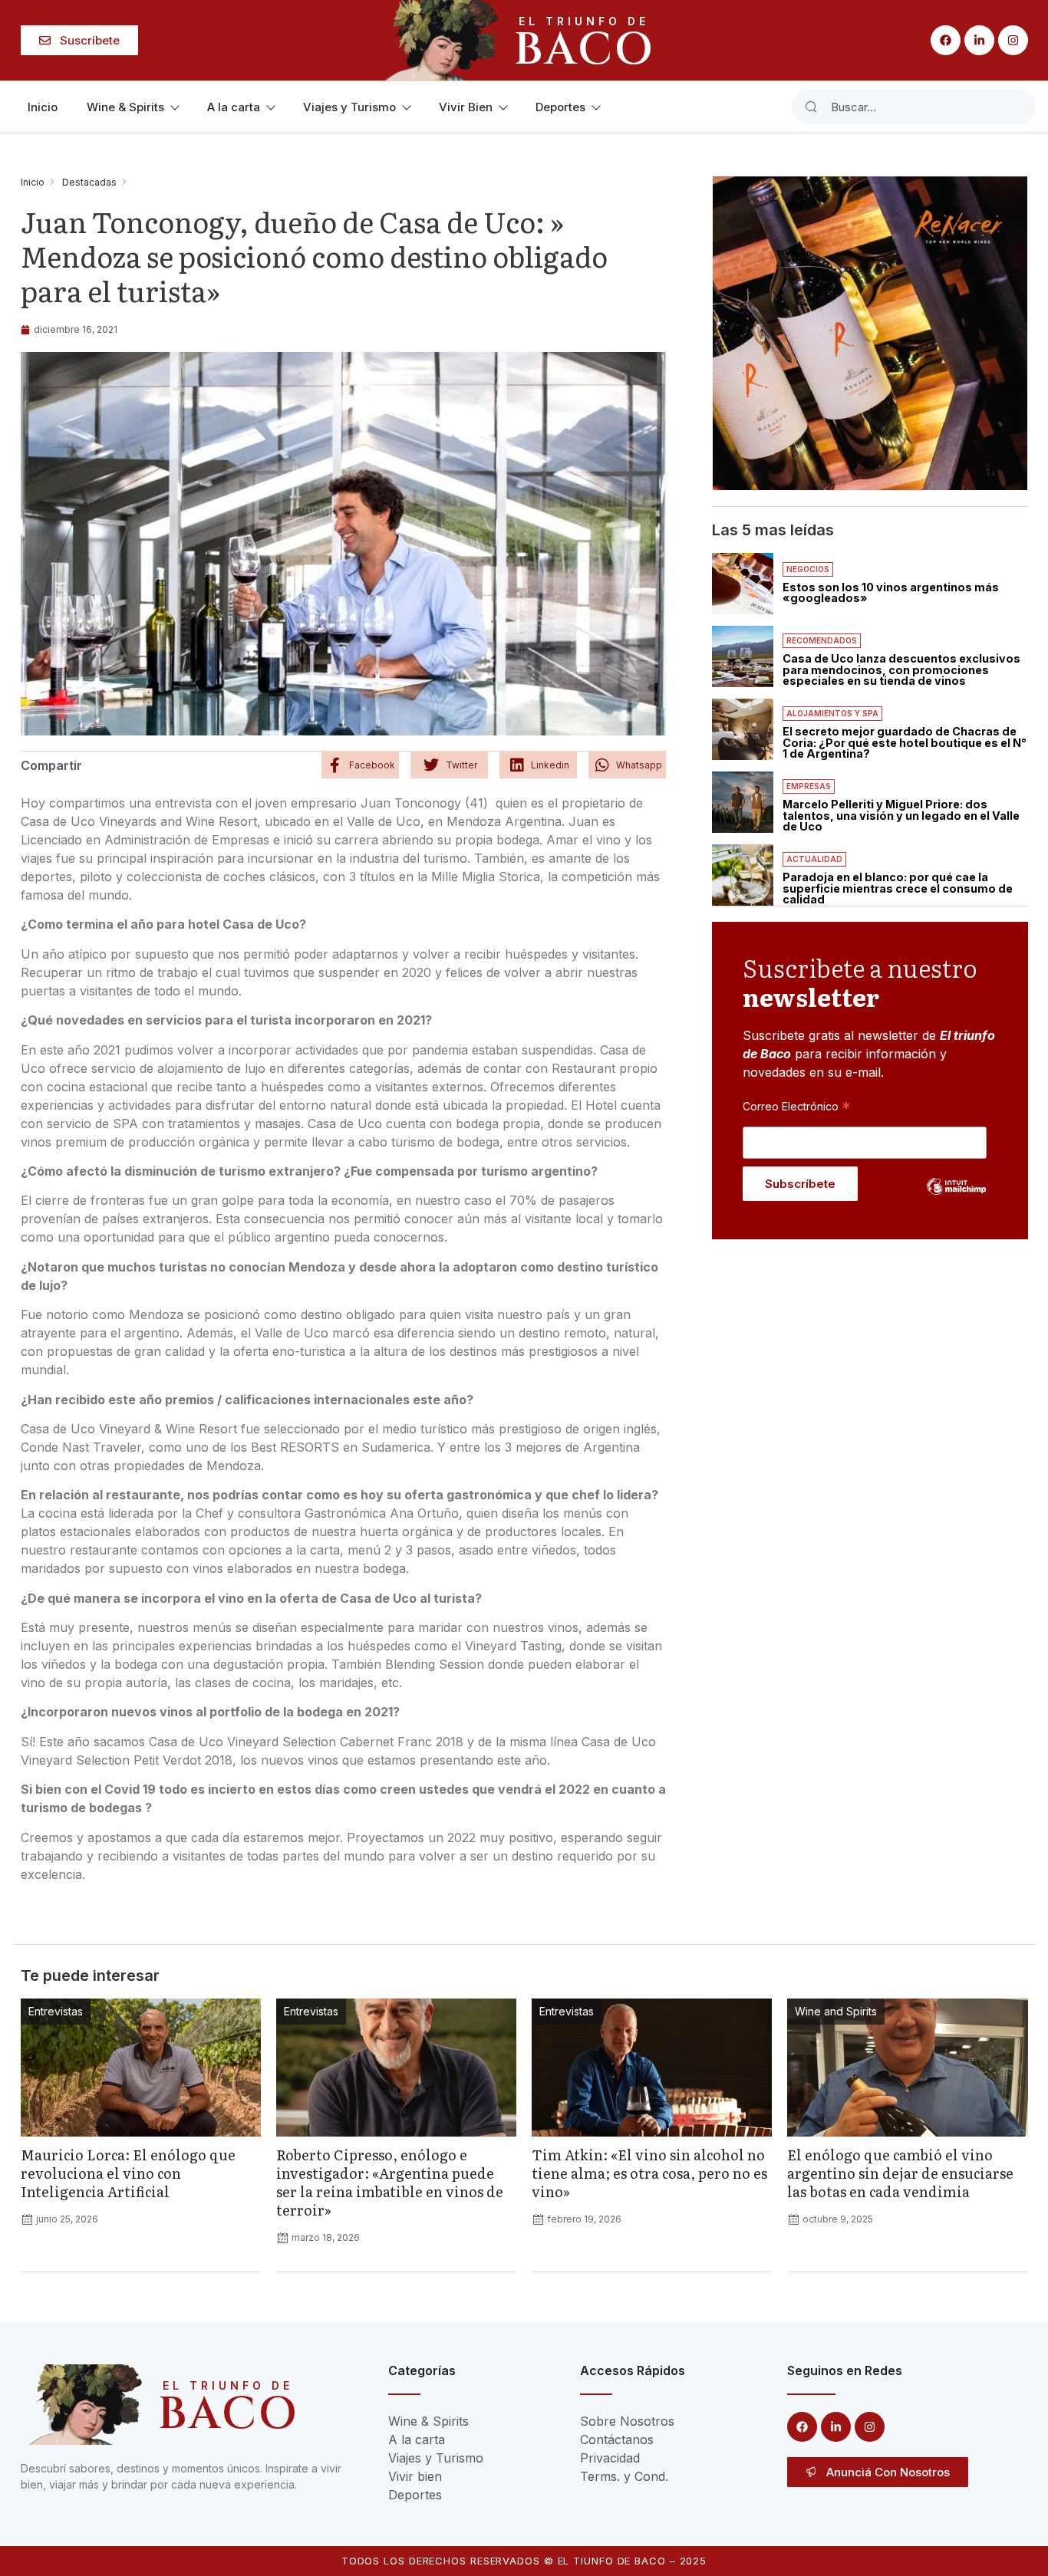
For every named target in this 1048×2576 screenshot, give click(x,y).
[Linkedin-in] (979, 40)
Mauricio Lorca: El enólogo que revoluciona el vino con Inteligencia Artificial (128, 2173)
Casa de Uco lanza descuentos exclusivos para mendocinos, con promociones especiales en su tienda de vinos (901, 669)
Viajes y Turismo (349, 107)
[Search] (811, 107)
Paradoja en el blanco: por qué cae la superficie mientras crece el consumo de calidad (898, 888)
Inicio (43, 107)
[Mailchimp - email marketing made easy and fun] (957, 1198)
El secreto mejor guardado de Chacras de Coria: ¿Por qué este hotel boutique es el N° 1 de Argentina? (905, 742)
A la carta (234, 107)
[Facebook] (946, 40)
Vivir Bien (466, 107)
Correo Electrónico (796, 1106)
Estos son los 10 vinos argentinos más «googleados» (891, 592)
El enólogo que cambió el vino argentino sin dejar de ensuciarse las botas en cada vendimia (900, 2173)
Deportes (560, 107)
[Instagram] (1013, 40)
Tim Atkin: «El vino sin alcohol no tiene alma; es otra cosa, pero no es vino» (649, 2173)
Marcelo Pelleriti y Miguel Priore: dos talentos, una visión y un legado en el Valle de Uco (901, 815)
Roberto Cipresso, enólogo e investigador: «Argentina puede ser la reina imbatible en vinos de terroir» (390, 2182)
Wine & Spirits (125, 107)
